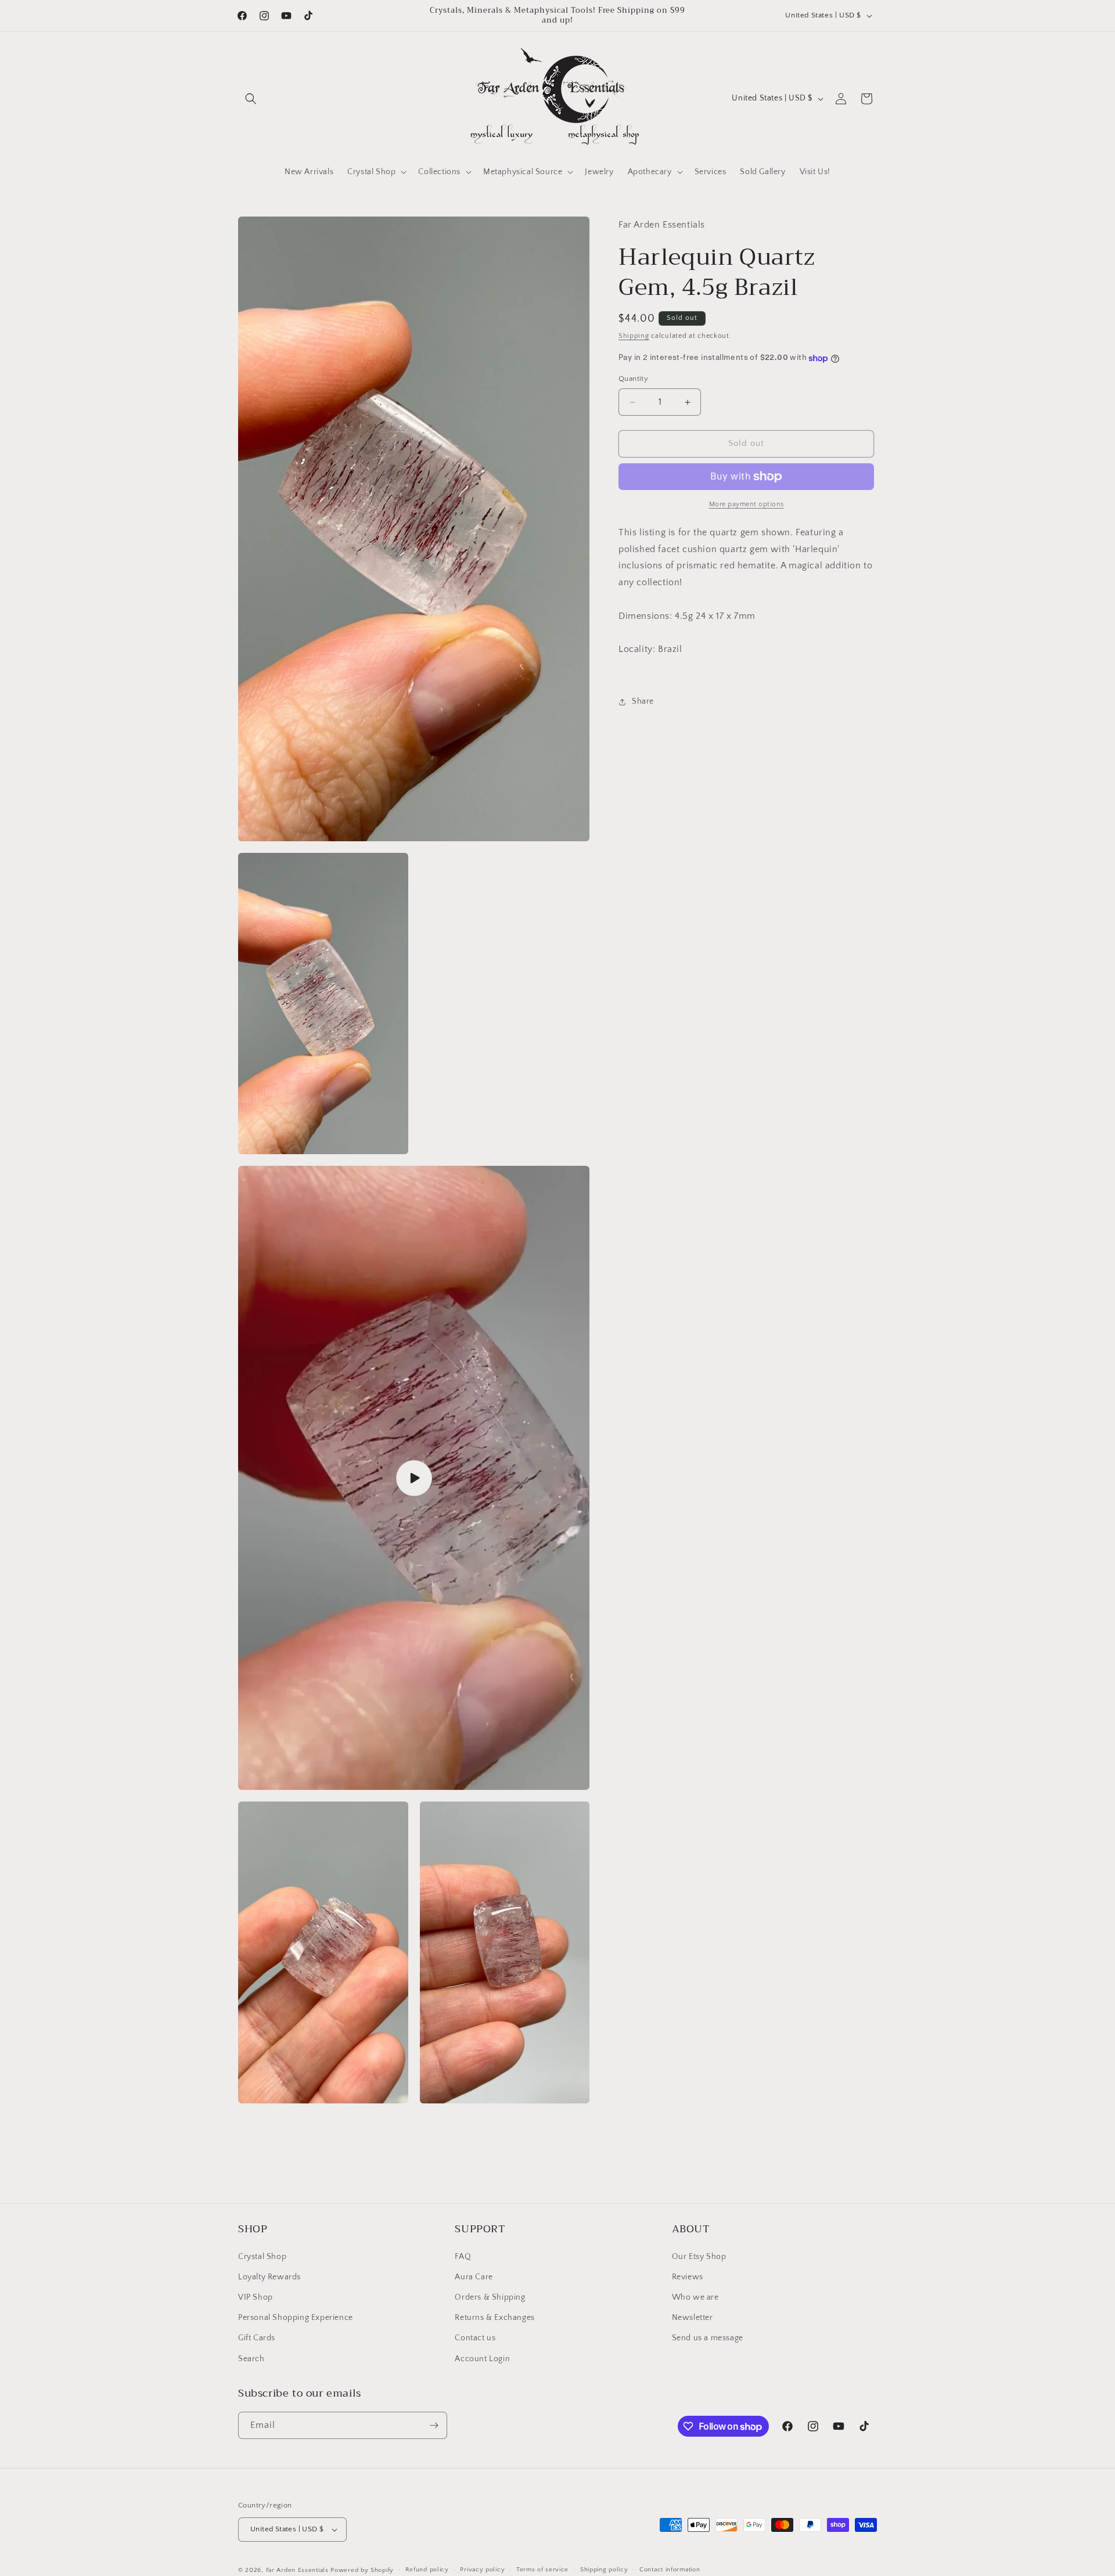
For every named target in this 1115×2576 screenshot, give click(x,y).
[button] (251, 99)
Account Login (482, 2359)
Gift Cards (257, 2338)
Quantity (633, 379)
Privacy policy (482, 2570)
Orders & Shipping (490, 2297)
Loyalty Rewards (269, 2277)
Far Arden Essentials (297, 2570)
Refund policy (427, 2570)
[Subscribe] (434, 2425)
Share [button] (643, 702)
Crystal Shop (262, 2257)
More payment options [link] (747, 504)
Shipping (634, 336)
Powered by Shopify (362, 2570)
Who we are (695, 2297)
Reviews (688, 2277)
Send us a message (708, 2338)
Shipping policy (604, 2570)
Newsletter (693, 2318)
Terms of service (542, 2570)
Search (251, 2359)
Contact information (670, 2570)
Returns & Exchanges (494, 2318)
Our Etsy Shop (699, 2257)
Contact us (475, 2338)
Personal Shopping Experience (296, 2318)
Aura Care (474, 2277)
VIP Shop (256, 2297)
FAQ (463, 2257)
